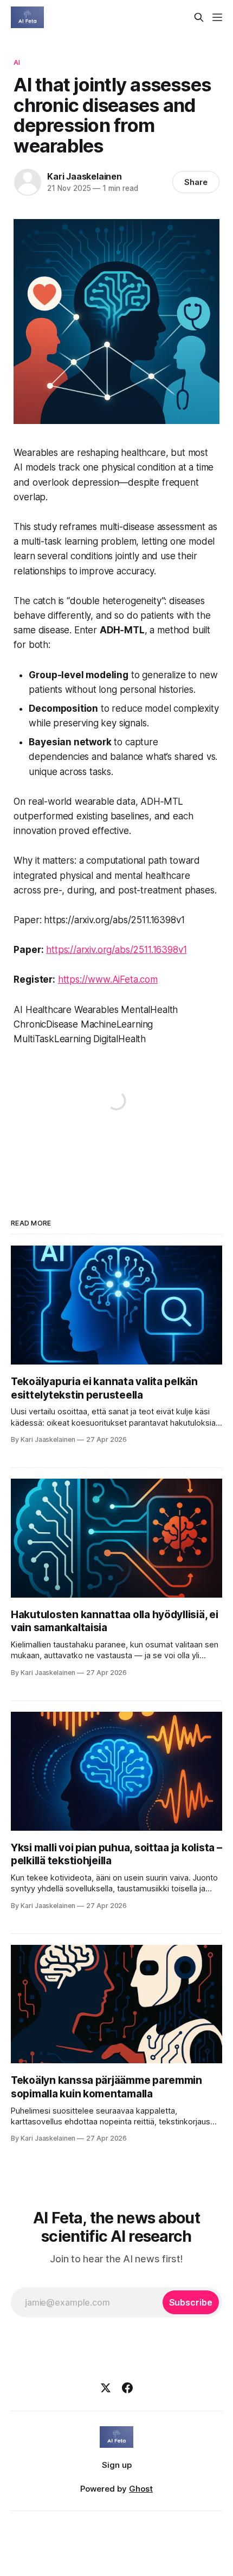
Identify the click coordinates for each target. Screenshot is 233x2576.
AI (17, 62)
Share (196, 182)
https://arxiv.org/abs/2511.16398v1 (116, 950)
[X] (106, 2388)
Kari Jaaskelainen (84, 176)
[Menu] (217, 17)
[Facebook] (127, 2388)
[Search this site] (199, 17)
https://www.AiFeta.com (108, 979)
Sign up (117, 2465)
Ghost (141, 2489)
